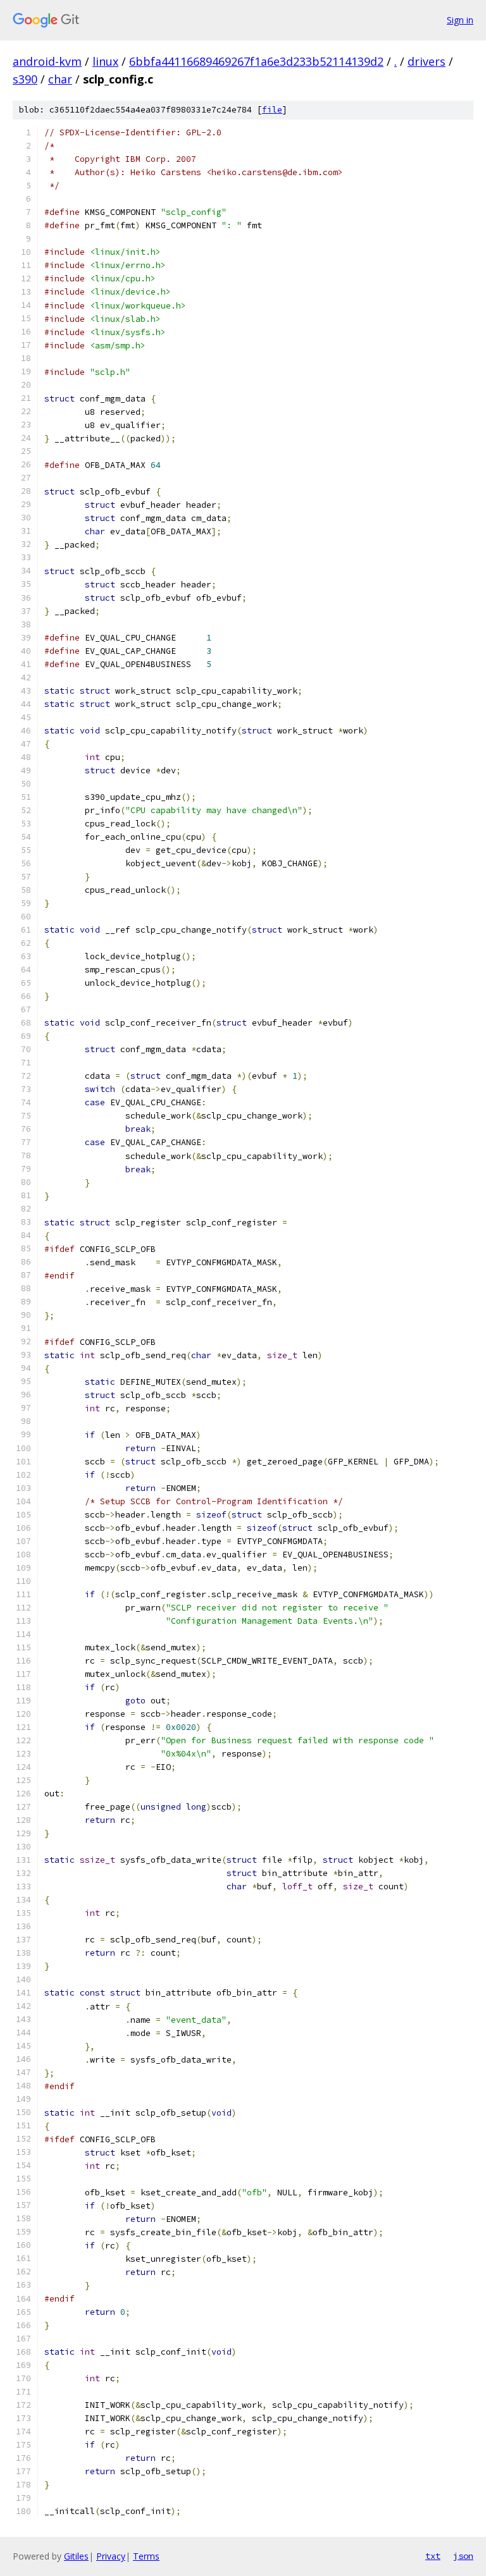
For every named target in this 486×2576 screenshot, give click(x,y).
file (272, 110)
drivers (427, 61)
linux (105, 61)
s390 (25, 79)
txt (433, 2556)
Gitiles (76, 2556)
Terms (146, 2556)
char (60, 79)
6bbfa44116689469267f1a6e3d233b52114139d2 (256, 61)
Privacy (111, 2556)
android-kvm (47, 61)
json (463, 2556)
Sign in (460, 20)
